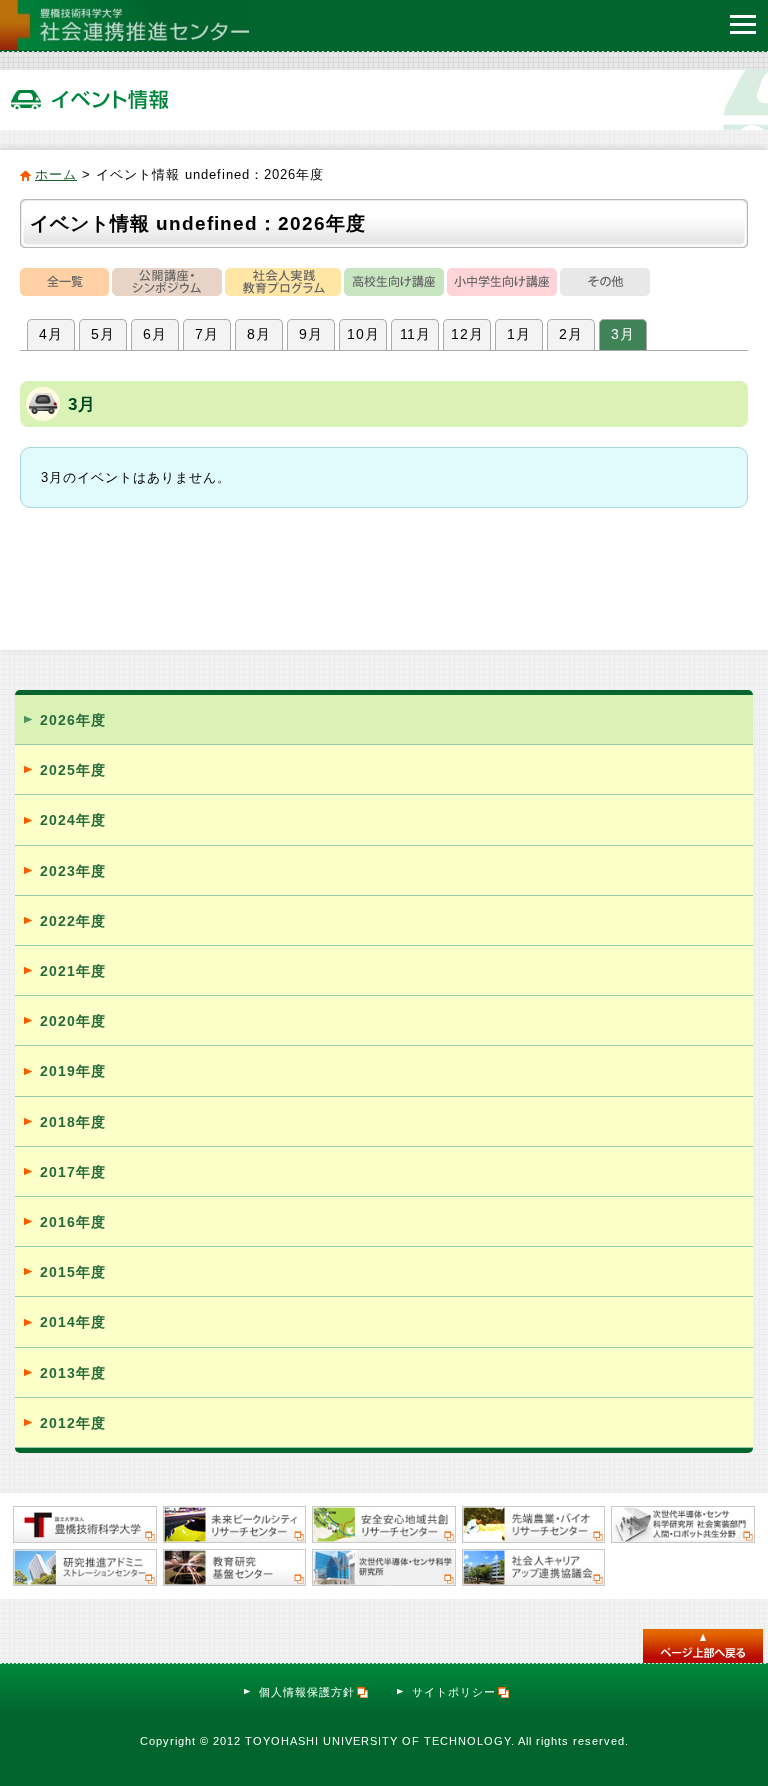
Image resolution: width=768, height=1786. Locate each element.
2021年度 (73, 971)
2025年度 (73, 770)
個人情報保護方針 (307, 1692)
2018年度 (73, 1122)
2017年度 (73, 1172)
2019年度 (73, 1071)
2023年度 (73, 871)
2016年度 (73, 1222)
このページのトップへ (703, 1646)
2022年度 (73, 921)
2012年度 (73, 1423)
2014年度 (73, 1322)
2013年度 (73, 1373)
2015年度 (73, 1272)
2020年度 (73, 1021)
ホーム (56, 174)
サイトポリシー (454, 1692)
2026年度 (73, 720)
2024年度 (73, 820)
